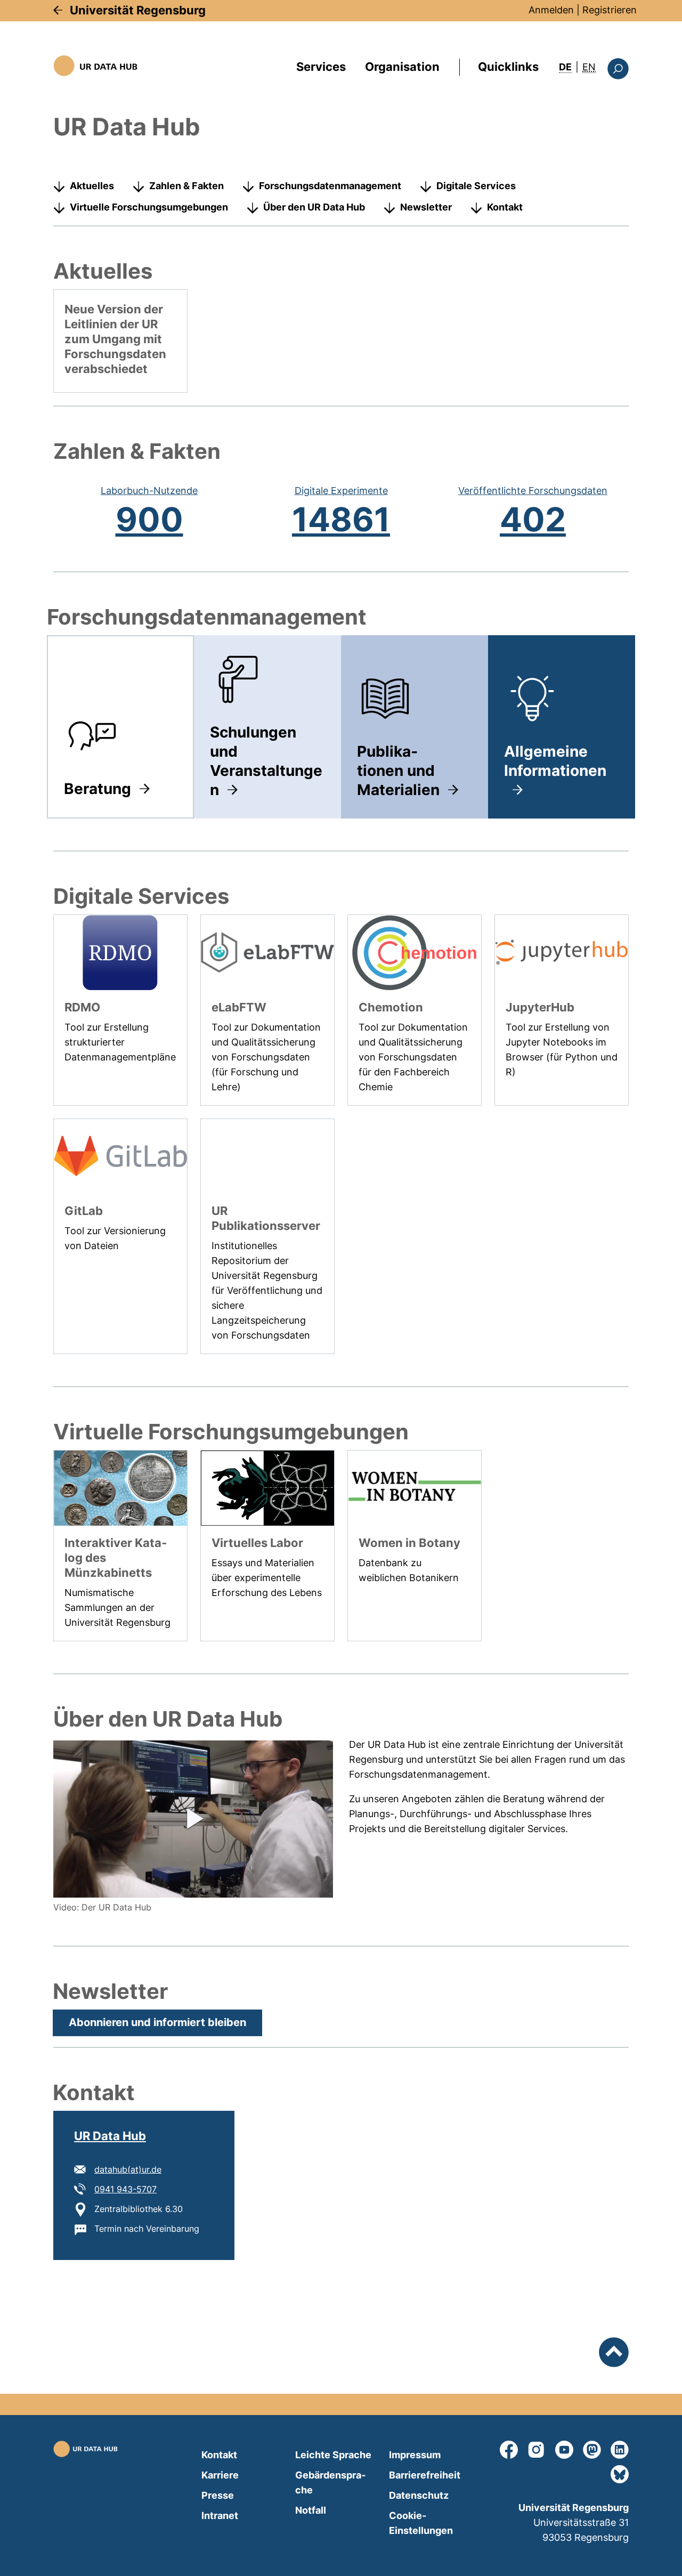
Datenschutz (419, 2495)
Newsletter (426, 207)
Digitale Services (476, 186)
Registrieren (610, 10)
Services (321, 67)
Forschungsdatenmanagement (330, 186)
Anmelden (551, 10)
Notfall (311, 2510)
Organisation (402, 67)
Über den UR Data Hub (314, 207)
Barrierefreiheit (425, 2475)
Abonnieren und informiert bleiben (157, 2022)
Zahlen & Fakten (186, 186)
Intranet (220, 2516)
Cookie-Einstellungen (421, 2523)
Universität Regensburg (138, 10)
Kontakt (505, 207)
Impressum (415, 2455)
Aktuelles (92, 186)
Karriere (220, 2475)
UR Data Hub (110, 2136)
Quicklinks (508, 67)
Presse (218, 2495)
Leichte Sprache (333, 2455)
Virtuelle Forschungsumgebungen (149, 207)
